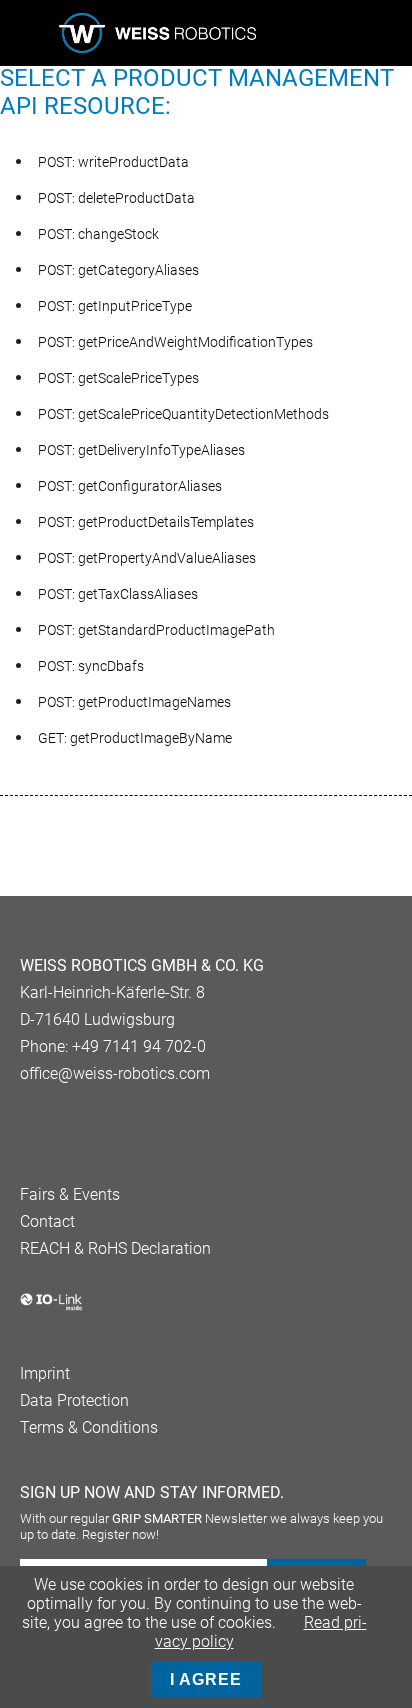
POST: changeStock (98, 234)
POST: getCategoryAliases (118, 270)
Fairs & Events (70, 1194)
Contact (47, 1221)
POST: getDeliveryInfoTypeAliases (141, 450)
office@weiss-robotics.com (115, 1073)
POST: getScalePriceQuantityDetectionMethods (183, 414)
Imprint (45, 1373)
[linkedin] (30, 1124)
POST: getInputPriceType (115, 306)
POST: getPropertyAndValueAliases (147, 558)
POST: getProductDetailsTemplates (146, 522)
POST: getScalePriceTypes (118, 378)
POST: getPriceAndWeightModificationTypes (175, 342)
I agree (206, 1679)
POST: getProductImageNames (134, 702)
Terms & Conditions (89, 1427)
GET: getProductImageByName (135, 738)
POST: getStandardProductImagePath (156, 630)
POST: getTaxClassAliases (118, 594)
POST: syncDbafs (91, 666)
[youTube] (62, 1124)
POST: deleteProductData (116, 198)
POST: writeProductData (113, 162)
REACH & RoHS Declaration (115, 1248)
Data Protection (74, 1400)
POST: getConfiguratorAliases (130, 486)
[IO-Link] (51, 1306)
